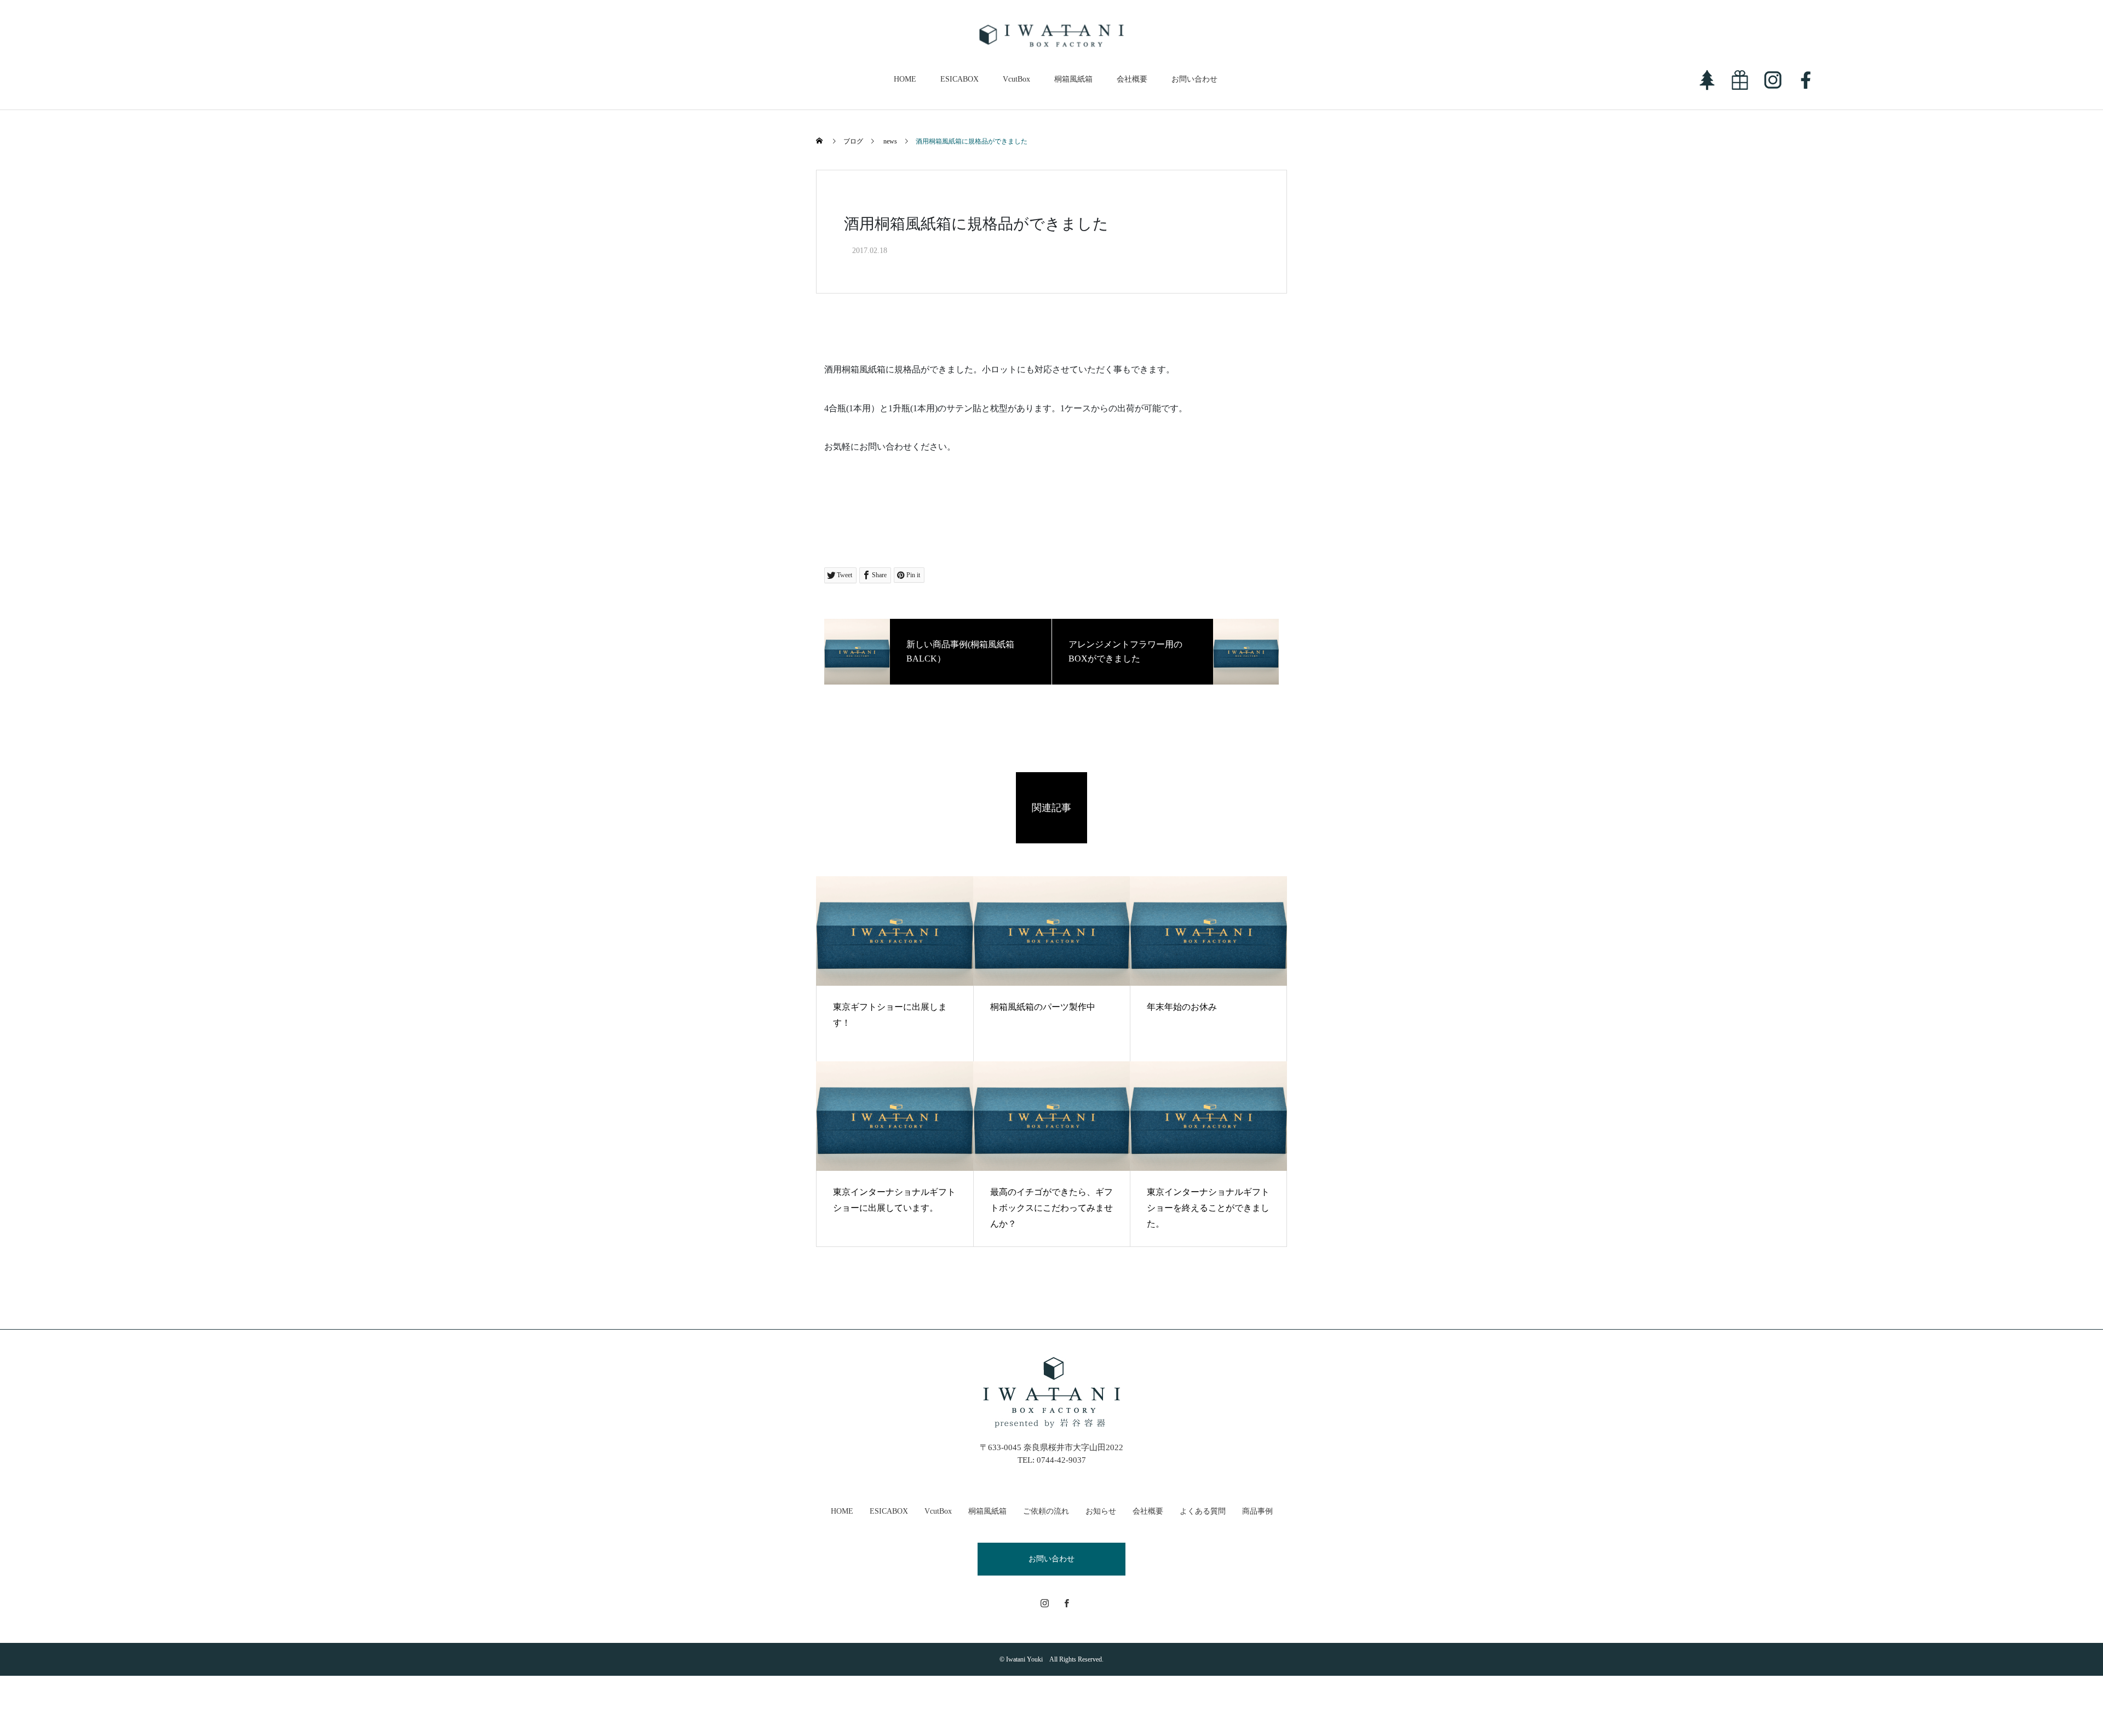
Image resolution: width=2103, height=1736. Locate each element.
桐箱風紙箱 (1073, 79)
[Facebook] (1067, 1603)
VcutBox (1016, 79)
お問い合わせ (1194, 79)
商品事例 (1257, 1511)
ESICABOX (959, 79)
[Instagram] (1045, 1603)
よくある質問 (1203, 1511)
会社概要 (1132, 79)
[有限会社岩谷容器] (1052, 36)
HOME (905, 79)
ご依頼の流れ (1046, 1511)
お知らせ (1101, 1511)
